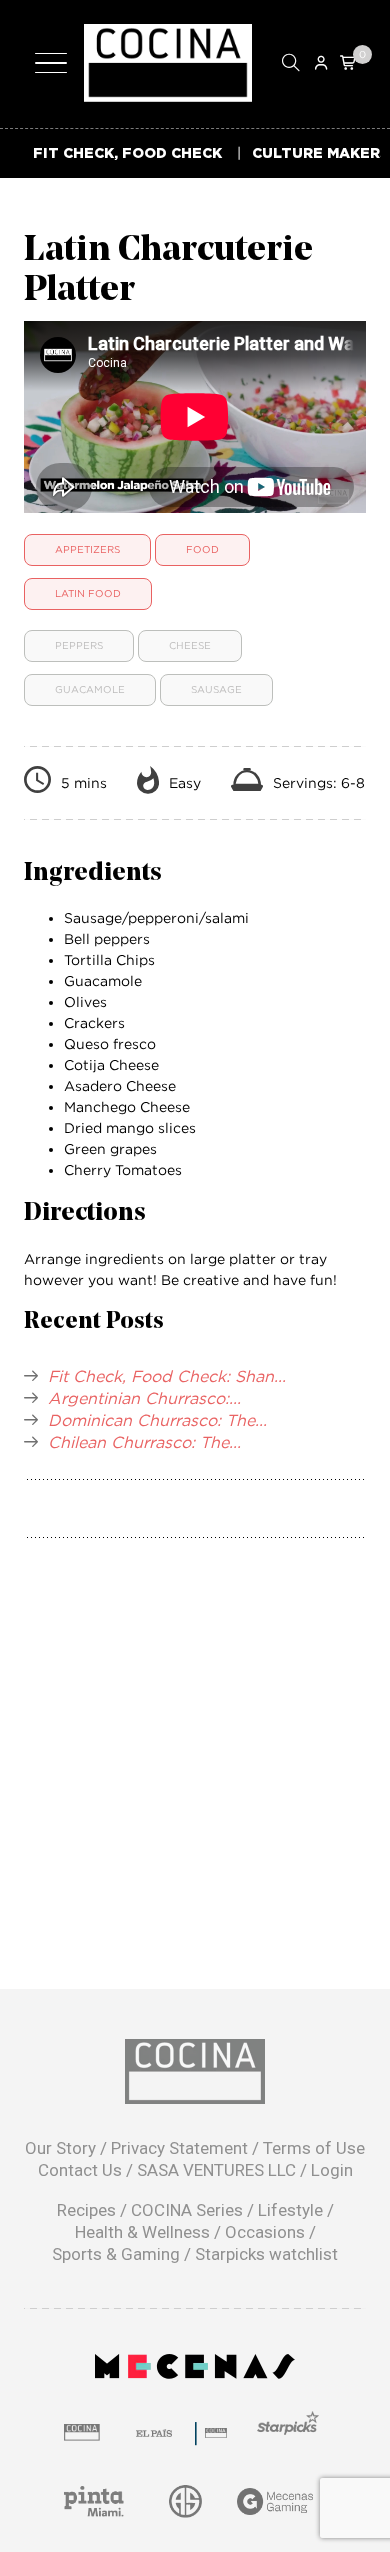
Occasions (265, 2232)
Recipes (86, 2210)
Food (202, 549)
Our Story (60, 2148)
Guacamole (90, 689)
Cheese (190, 645)
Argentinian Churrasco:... (144, 1398)
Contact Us (80, 2170)
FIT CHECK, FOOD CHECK (127, 152)
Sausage (216, 689)
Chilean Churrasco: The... (144, 1442)
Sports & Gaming (116, 2254)
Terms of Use (314, 2148)
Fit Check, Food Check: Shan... (167, 1376)
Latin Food (88, 593)
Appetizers (87, 549)
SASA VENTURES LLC (216, 2170)
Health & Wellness (142, 2232)
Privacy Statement (179, 2148)
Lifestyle (290, 2210)
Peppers (79, 645)
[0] (349, 62)
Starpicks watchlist (266, 2254)
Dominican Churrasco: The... (157, 1420)
